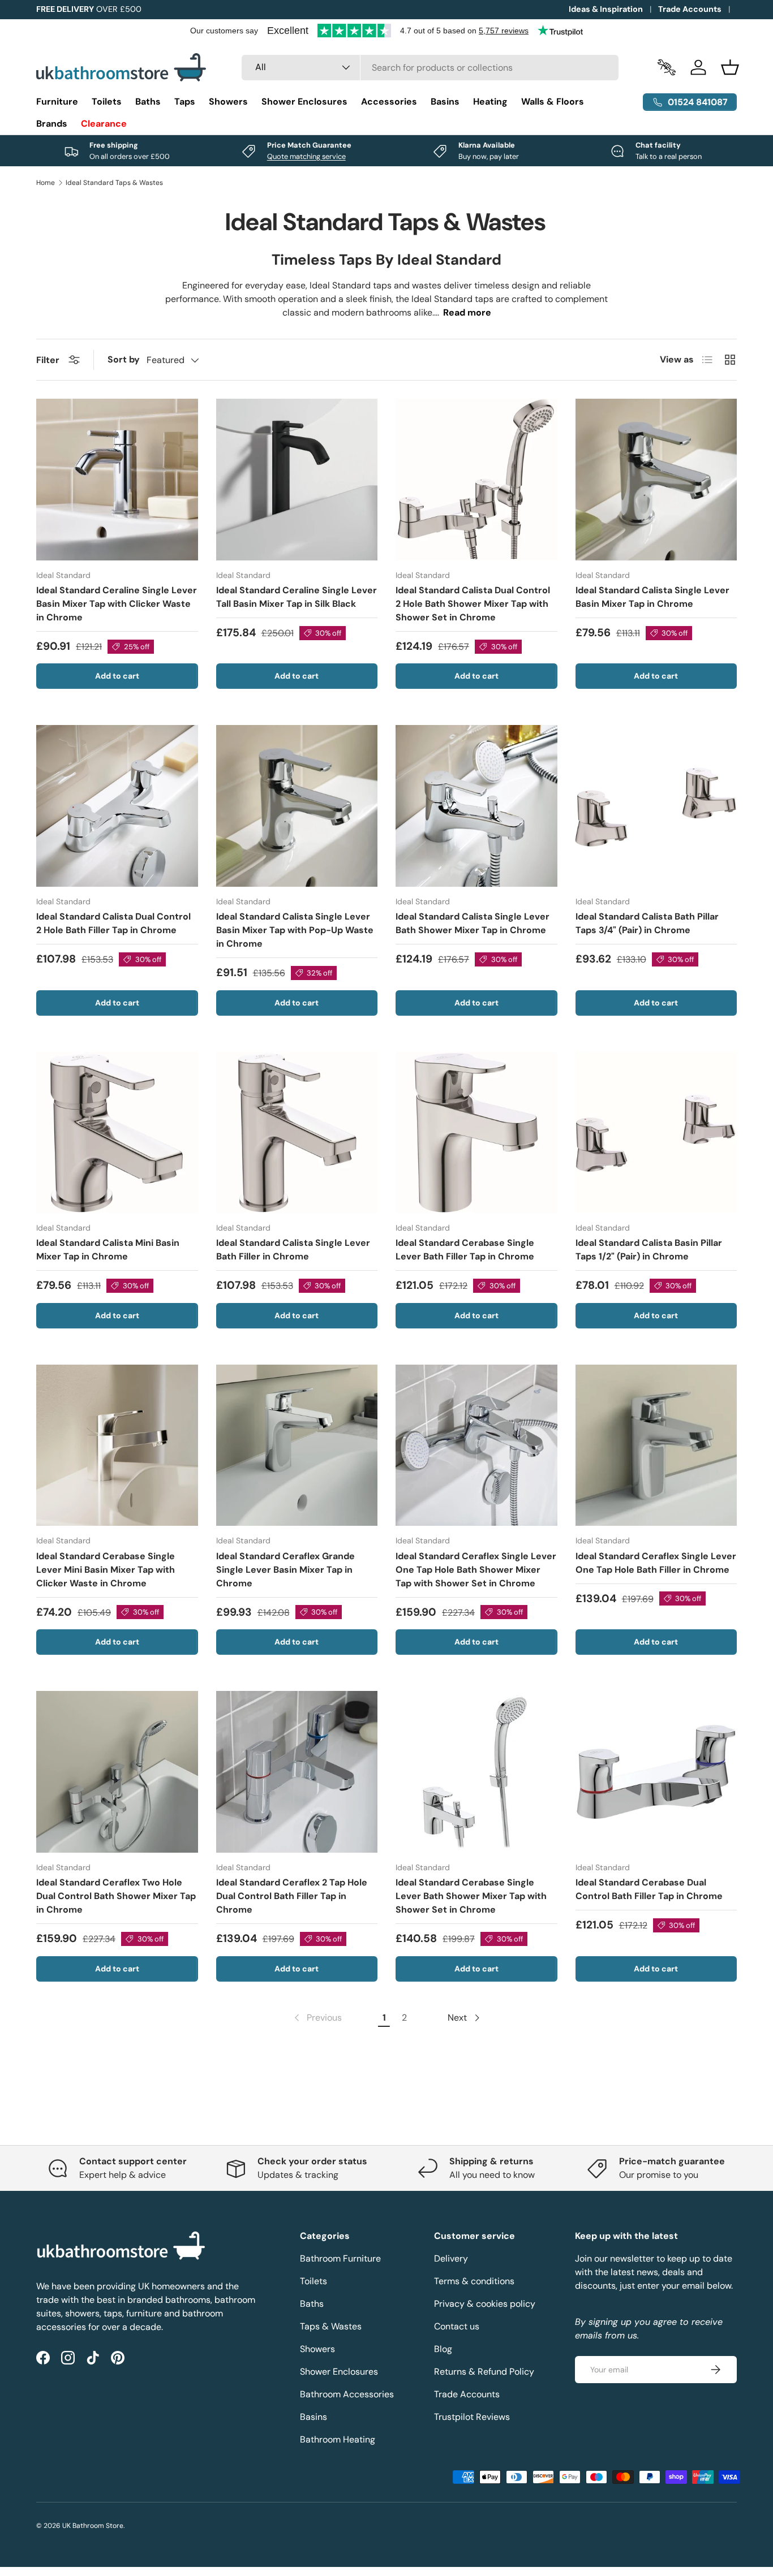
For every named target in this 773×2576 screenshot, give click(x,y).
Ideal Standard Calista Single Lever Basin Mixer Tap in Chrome (652, 597)
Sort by (124, 359)
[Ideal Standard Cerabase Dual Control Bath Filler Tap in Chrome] (656, 1772)
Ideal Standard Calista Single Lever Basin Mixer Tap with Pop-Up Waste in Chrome (295, 930)
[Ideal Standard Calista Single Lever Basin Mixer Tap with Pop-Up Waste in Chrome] (297, 806)
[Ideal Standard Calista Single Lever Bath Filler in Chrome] (297, 1133)
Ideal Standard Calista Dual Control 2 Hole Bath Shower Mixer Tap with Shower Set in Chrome (473, 604)
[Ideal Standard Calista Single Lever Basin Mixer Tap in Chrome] (656, 480)
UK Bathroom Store (93, 2526)
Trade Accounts (690, 9)
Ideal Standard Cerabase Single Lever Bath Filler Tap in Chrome (465, 1250)
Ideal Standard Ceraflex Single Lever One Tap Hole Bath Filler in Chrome (656, 1563)
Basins (445, 102)
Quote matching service (306, 156)
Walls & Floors (553, 102)
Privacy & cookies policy (485, 2304)
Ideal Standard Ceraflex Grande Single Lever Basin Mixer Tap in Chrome (285, 1570)
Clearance (104, 124)
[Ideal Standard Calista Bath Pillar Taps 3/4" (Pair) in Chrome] (656, 806)
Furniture (57, 102)
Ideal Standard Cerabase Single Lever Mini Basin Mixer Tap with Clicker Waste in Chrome (106, 1570)
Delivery (451, 2258)
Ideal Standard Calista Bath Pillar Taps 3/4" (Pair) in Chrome (647, 923)
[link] (317, 2018)
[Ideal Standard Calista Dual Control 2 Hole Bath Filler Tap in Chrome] (117, 806)
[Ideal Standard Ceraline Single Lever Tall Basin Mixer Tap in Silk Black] (297, 480)
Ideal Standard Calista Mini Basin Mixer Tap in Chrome (108, 1250)
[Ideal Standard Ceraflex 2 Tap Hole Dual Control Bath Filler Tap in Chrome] (297, 1772)
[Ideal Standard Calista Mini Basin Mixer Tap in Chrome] (117, 1133)
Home (46, 183)
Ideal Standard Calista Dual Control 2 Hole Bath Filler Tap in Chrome (113, 923)
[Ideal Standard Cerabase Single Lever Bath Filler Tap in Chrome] (476, 1133)
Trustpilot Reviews (472, 2417)
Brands (52, 124)
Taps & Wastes (331, 2326)
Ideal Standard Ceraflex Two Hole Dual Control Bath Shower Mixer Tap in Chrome (116, 1896)
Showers (228, 102)
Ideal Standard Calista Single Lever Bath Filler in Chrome (293, 1250)
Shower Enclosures (304, 102)
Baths (148, 102)
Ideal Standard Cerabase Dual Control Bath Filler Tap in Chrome (649, 1889)
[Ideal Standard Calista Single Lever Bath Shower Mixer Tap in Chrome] (476, 806)
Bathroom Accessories (347, 2394)
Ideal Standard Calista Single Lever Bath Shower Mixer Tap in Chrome (473, 923)
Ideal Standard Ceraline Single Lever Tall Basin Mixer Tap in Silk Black (297, 597)
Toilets (107, 102)
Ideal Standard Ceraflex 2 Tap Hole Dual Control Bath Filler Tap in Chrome (292, 1896)
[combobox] (430, 68)
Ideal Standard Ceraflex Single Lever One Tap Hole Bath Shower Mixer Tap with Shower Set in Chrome (476, 1570)
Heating (490, 102)
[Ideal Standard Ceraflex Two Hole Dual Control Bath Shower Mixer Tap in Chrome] (117, 1772)
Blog (443, 2349)
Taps (185, 102)
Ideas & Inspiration (606, 9)
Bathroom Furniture (340, 2258)
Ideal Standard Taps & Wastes (114, 183)
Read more (467, 312)
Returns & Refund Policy (484, 2372)
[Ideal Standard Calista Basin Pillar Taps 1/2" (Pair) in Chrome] (656, 1133)
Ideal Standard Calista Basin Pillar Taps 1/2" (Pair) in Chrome (649, 1250)
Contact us (457, 2326)
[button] (730, 67)
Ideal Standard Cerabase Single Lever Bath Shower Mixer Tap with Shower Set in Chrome (471, 1896)
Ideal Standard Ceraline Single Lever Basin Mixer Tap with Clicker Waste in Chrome (117, 604)
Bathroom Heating (338, 2439)
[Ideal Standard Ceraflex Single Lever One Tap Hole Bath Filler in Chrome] (656, 1446)
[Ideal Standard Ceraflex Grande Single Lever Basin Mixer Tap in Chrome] (297, 1446)
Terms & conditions (474, 2281)
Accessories (389, 102)
